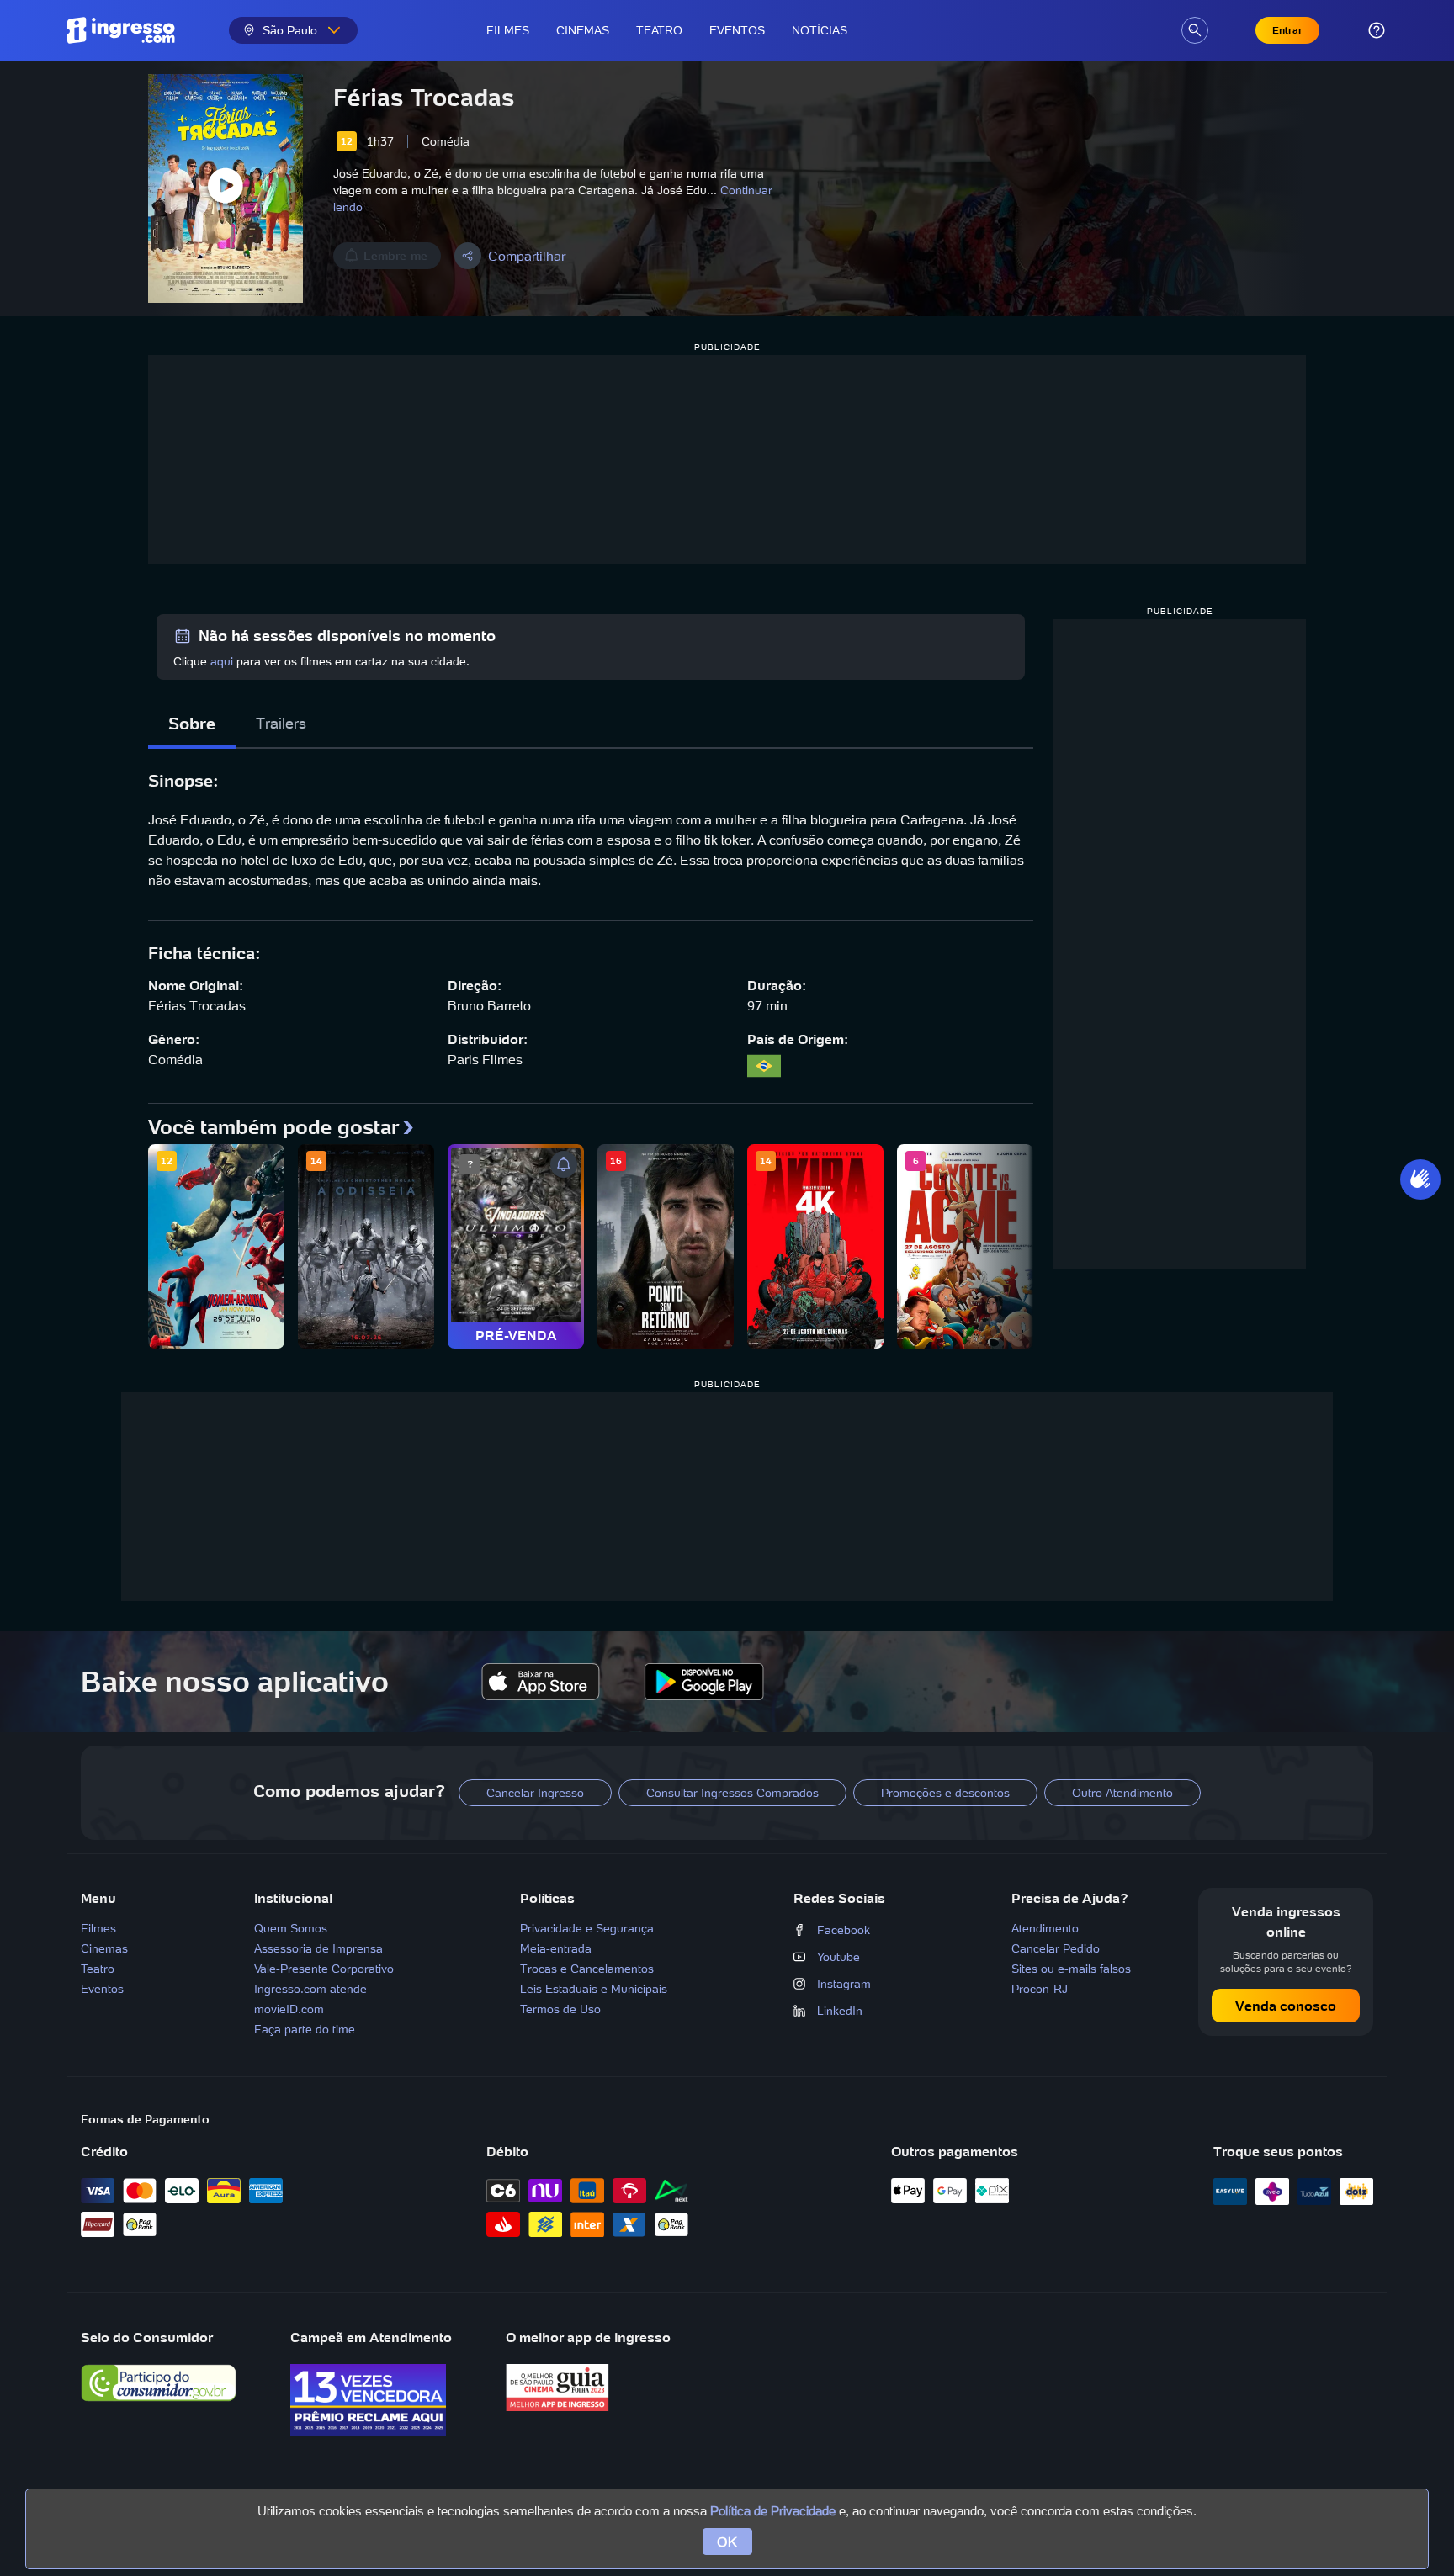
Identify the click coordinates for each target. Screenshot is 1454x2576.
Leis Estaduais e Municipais (594, 1989)
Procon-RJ (1040, 1989)
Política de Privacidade (773, 2511)
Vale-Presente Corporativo (324, 1969)
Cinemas (583, 30)
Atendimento (1045, 1928)
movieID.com (289, 2009)
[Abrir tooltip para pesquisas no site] (1195, 30)
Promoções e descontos (945, 1793)
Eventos (737, 30)
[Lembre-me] (564, 1164)
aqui (222, 661)
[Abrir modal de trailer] (226, 188)
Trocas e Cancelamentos (587, 1969)
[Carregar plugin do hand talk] (1420, 1179)
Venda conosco (1286, 2006)
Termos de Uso (560, 2009)
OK (727, 2542)
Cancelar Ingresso (535, 1793)
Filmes (508, 30)
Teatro (659, 30)
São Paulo (290, 30)
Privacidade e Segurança (587, 1928)
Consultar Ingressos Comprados (732, 1793)
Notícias (820, 30)
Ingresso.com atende (310, 1989)
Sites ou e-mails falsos (1071, 1969)
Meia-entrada (556, 1948)
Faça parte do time (305, 2029)
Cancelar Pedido (1056, 1948)
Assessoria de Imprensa (318, 1948)
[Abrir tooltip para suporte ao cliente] (1377, 30)
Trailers (281, 723)
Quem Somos (291, 1928)
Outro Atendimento (1122, 1793)
